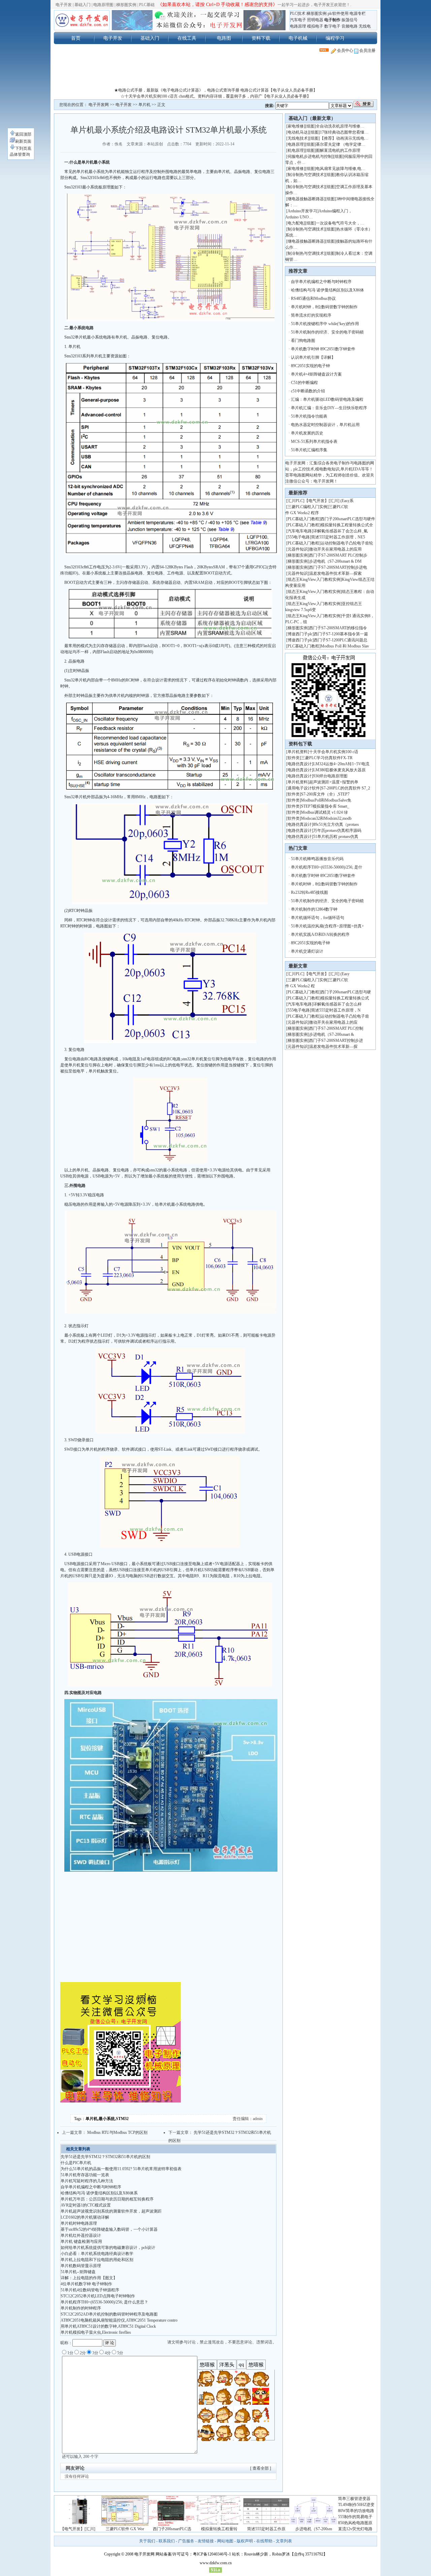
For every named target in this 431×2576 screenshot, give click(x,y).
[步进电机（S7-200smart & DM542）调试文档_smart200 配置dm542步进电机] (313, 2525)
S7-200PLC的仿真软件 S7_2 (346, 788)
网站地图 (225, 2541)
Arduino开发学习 (302, 211)
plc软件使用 (338, 13)
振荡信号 (350, 20)
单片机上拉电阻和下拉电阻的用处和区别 (97, 2260)
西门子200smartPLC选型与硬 (346, 992)
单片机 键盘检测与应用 (81, 2242)
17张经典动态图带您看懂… (344, 132)
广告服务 (186, 2541)
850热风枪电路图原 (355, 2523)
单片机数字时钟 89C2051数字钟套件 (323, 349)
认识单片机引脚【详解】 (313, 357)
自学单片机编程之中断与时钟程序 (91, 2187)
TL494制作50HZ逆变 (356, 2505)
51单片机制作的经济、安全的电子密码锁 (327, 332)
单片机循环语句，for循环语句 (318, 918)
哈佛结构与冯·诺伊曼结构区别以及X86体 (327, 290)
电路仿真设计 (300, 764)
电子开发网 (99, 105)
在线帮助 (264, 2541)
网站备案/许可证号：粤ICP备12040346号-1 (193, 2554)
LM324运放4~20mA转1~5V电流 (341, 764)
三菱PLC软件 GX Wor (125, 2529)
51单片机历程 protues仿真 (336, 837)
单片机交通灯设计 (307, 951)
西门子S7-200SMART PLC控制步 (338, 555)
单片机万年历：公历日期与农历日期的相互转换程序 (107, 2199)
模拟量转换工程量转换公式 (345, 998)
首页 (76, 38)
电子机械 (298, 38)
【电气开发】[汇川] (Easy (327, 974)
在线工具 (187, 38)
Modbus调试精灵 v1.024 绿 (324, 812)
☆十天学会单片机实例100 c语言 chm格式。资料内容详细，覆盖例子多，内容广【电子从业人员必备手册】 (216, 96)
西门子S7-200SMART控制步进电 (338, 567)
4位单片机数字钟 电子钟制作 (86, 2284)
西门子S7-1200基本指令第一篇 (341, 634)
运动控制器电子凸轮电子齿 (345, 1016)
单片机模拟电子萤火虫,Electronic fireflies (96, 2332)
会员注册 (367, 50)
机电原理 (296, 150)
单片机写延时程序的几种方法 (87, 2181)
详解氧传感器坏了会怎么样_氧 (340, 531)
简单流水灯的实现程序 (311, 315)
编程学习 (335, 38)
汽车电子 (298, 20)
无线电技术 (298, 138)
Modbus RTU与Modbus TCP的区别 (117, 2132)
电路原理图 (103, 5)
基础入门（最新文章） (312, 118)
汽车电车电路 (300, 531)
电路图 (224, 38)
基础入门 (82, 5)
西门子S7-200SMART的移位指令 (338, 628)
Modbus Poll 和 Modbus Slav (345, 646)
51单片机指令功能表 (309, 416)
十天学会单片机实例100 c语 (334, 752)
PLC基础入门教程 (303, 519)
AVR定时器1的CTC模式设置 (86, 2205)
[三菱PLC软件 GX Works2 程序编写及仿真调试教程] (125, 2525)
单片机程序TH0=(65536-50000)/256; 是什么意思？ (104, 2302)
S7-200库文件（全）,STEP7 (325, 794)
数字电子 (332, 26)
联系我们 (167, 2541)
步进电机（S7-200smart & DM (335, 561)
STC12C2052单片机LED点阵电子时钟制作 (98, 2296)
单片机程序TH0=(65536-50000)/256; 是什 (327, 867)
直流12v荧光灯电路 (355, 2529)
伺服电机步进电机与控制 (310, 156)
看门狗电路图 (303, 341)
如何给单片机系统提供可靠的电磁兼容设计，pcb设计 (108, 2248)
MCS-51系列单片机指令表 (314, 442)
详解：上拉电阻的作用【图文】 (89, 2278)
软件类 (294, 758)
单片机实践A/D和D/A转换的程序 (320, 934)
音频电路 (350, 26)
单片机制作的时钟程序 (81, 2308)
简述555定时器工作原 (266, 2529)
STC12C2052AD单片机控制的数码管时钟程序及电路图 (109, 2314)
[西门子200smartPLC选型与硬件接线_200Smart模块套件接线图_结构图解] (172, 2525)
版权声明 (245, 2541)
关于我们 (147, 2541)
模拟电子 (315, 26)
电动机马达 (298, 132)
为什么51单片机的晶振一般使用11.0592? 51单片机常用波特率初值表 (121, 2169)
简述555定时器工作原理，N (336, 1010)
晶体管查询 (20, 154)
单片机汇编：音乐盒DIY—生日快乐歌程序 (329, 408)
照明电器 (315, 20)
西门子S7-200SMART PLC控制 (336, 1028)
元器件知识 (298, 549)
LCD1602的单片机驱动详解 (85, 2217)
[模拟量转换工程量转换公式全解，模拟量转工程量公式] (219, 2525)
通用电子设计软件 (304, 788)
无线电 (365, 26)
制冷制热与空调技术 (306, 175)
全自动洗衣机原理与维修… (340, 126)
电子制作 (332, 20)
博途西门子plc (300, 634)
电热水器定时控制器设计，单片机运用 (325, 425)
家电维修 (296, 126)
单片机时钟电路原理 (79, 2223)
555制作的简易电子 (355, 2517)
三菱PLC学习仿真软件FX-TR (327, 758)
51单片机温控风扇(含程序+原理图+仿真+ (327, 926)
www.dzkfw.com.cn (216, 2563)
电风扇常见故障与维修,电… (341, 169)
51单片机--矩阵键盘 (78, 2272)
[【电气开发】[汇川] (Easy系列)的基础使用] (78, 2525)
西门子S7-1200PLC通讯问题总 (341, 640)
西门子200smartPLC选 (172, 2529)
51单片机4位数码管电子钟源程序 (90, 2290)
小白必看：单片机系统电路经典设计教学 (97, 2254)
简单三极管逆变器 (354, 2499)
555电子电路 (299, 537)
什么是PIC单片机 (76, 2163)
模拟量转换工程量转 (219, 2529)
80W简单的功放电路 (356, 2511)
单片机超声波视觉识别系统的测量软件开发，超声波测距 (111, 2211)
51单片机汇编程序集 (309, 450)
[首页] (82, 20)
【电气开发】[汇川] (78, 2529)
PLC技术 (298, 13)
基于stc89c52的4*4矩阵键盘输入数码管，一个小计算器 (109, 2229)
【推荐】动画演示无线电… (344, 138)
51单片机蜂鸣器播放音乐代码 (317, 859)
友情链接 (206, 2541)
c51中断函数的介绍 (308, 391)
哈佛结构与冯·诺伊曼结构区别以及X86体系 (99, 2193)
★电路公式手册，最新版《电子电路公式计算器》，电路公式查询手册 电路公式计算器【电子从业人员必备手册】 (216, 90)
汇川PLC (295, 501)
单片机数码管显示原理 (81, 2266)
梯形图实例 (126, 5)
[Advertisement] (215, 72)
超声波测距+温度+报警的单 (334, 782)
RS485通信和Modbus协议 (313, 298)
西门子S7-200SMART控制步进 (336, 1040)
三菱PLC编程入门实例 (307, 507)
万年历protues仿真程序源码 (337, 831)
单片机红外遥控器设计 (81, 2235)
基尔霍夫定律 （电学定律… (341, 144)
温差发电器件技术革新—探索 (335, 573)
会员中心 (345, 50)
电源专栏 (358, 13)
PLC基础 (147, 5)
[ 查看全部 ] (261, 2468)
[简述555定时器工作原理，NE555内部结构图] (266, 2525)
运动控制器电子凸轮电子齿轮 (347, 543)
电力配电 (296, 223)
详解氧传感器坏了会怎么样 (337, 1004)
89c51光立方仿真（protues (336, 824)
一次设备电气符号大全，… (340, 223)
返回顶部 (23, 134)
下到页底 (23, 148)
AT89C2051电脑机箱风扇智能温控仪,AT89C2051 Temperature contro (119, 2320)
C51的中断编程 (304, 383)
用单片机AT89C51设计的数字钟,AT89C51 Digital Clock (108, 2326)
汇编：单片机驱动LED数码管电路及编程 (327, 399)
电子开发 (64, 5)
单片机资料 (298, 752)
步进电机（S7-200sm (314, 2529)
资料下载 (261, 38)
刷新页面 (23, 141)
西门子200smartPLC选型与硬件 (348, 519)
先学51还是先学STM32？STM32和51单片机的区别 (105, 2157)
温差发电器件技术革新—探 (333, 1047)
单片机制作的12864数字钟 (314, 909)
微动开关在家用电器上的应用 (335, 549)
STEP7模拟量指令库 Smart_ (325, 806)
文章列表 (284, 2541)
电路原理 (298, 26)
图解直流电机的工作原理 (338, 150)
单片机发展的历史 (307, 433)
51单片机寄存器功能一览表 (85, 2175)
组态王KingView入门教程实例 (314, 579)
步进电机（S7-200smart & (332, 1034)
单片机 (144, 105)
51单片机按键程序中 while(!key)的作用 (325, 324)
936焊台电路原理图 (330, 776)
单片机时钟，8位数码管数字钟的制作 (324, 307)
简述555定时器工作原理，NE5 (338, 537)
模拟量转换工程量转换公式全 (347, 525)
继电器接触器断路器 (306, 199)
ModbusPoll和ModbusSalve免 (326, 800)
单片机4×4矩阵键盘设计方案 (316, 374)
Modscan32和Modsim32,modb (326, 818)
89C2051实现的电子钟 (310, 366)
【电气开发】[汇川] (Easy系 (329, 501)
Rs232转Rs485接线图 (309, 892)
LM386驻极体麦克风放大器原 (339, 770)
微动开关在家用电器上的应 (333, 1022)
